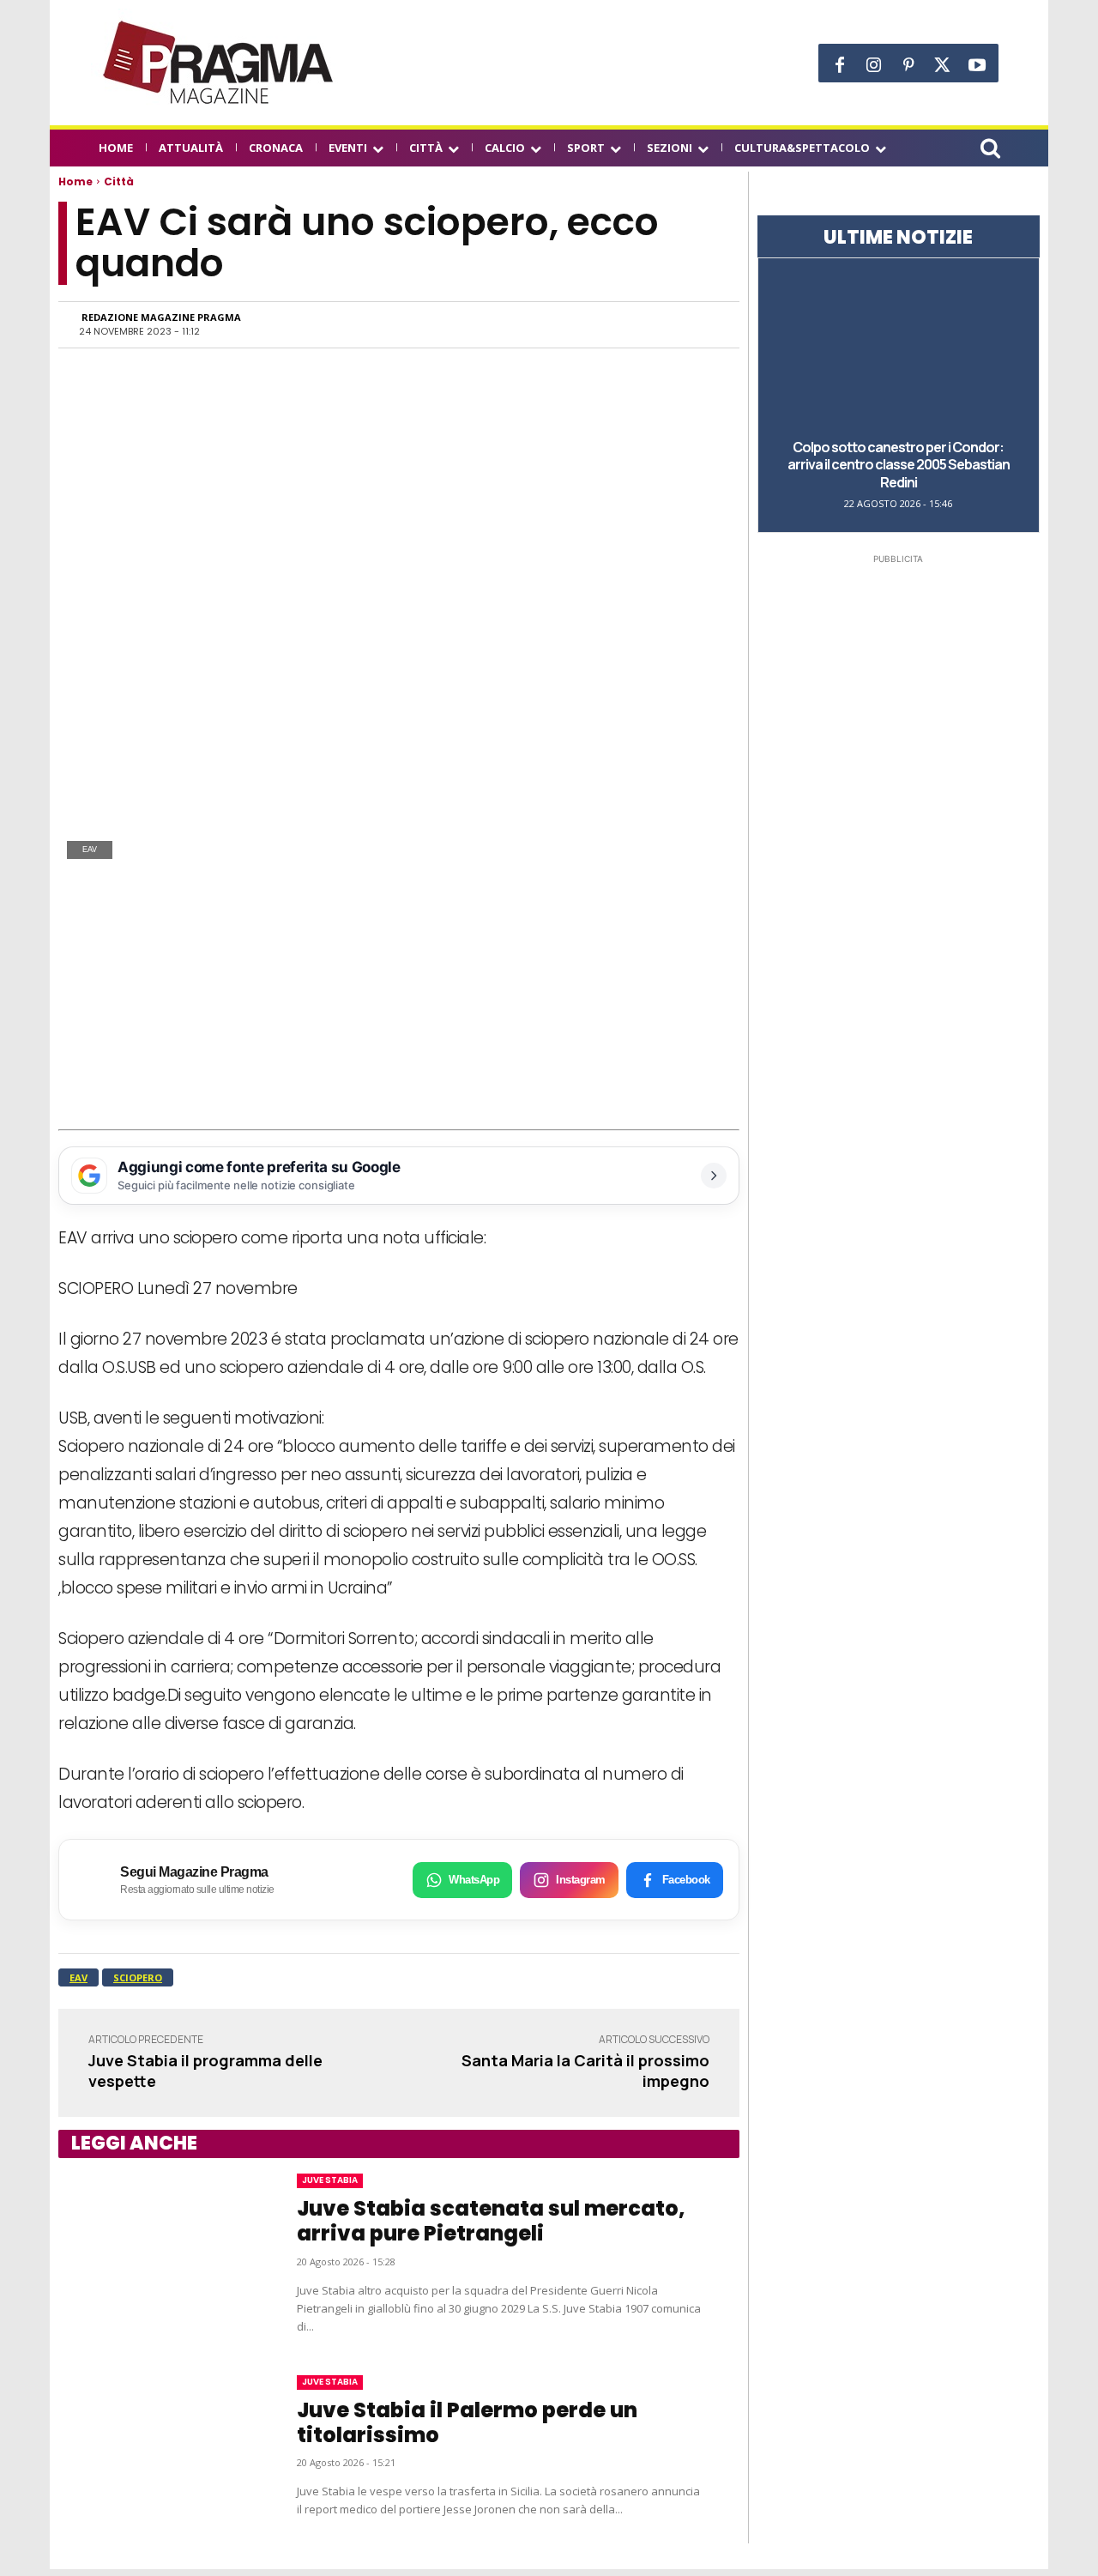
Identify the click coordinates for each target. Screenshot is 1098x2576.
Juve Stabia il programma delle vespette (205, 2070)
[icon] (990, 151)
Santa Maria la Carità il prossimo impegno (585, 2070)
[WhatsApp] (542, 324)
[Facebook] (840, 65)
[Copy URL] (661, 324)
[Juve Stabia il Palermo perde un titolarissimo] (160, 2447)
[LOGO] (220, 63)
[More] (701, 324)
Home (75, 181)
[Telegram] (621, 324)
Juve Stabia (330, 2180)
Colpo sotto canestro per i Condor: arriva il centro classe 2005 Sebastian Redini (899, 465)
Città (119, 181)
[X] (943, 65)
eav (78, 1977)
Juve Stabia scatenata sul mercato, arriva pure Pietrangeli (491, 2221)
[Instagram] (874, 65)
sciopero (138, 1977)
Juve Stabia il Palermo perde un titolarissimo (467, 2422)
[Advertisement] (399, 1001)
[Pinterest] (908, 65)
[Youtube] (977, 65)
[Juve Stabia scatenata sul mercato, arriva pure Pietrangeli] (160, 2254)
